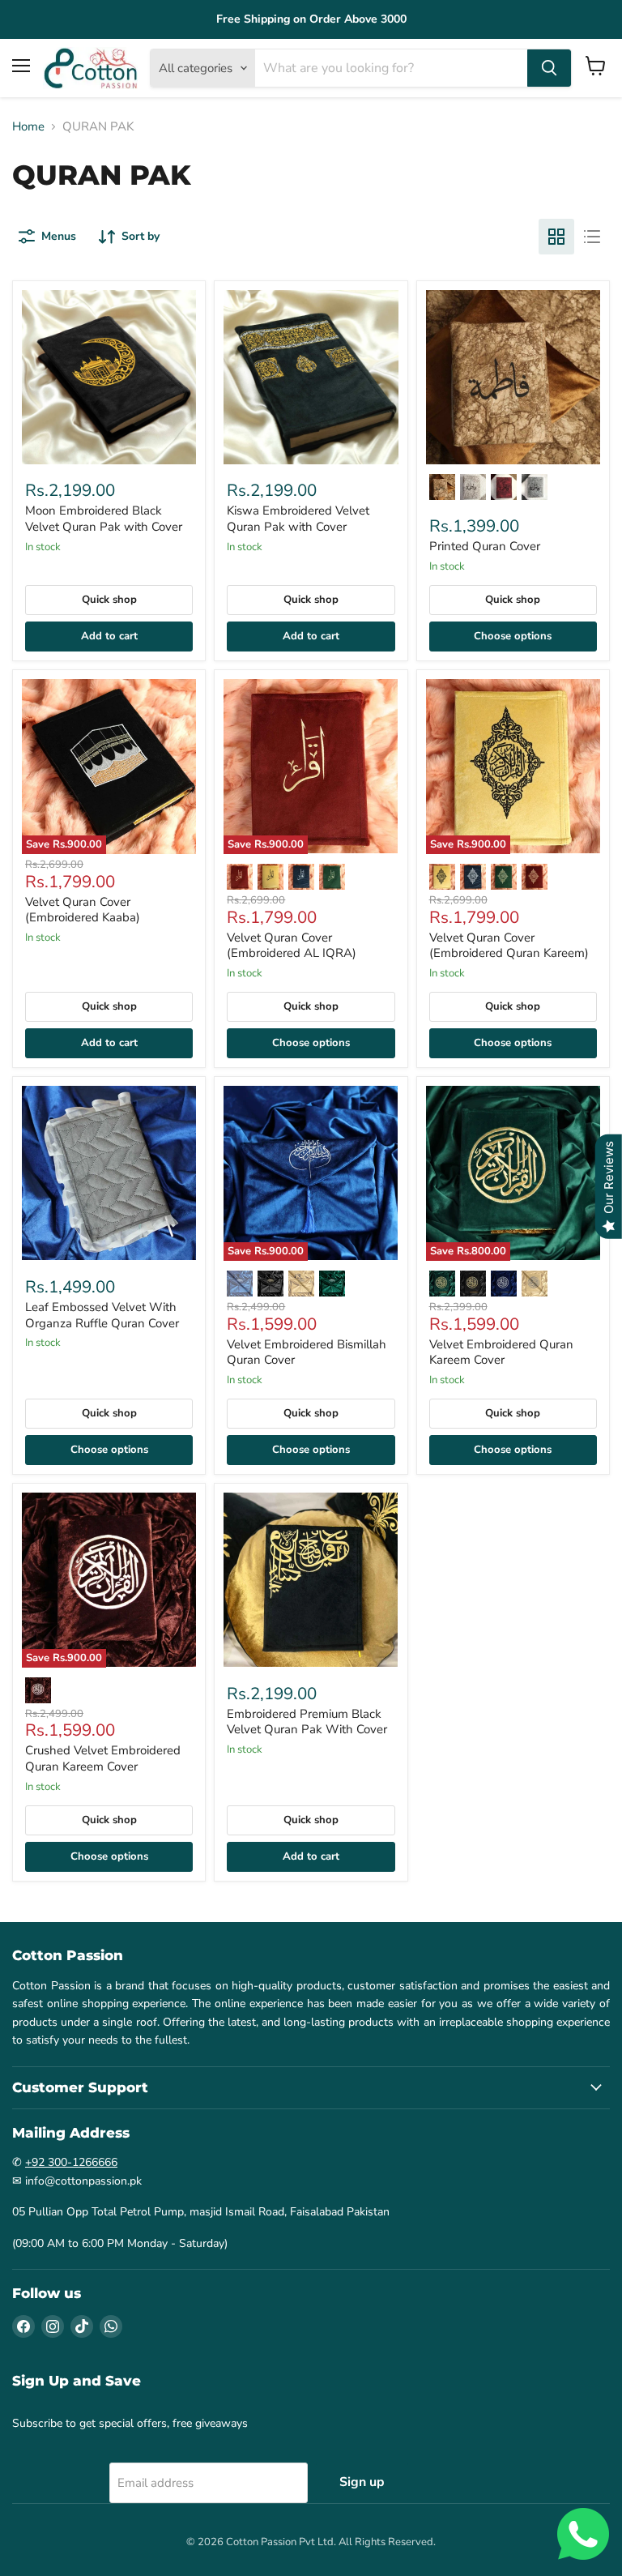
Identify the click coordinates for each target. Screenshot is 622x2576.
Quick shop (109, 600)
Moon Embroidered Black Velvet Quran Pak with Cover (104, 519)
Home (28, 127)
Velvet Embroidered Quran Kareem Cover (501, 1352)
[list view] (592, 237)
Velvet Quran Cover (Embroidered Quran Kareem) (509, 946)
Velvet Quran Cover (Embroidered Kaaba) (83, 910)
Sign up (362, 2482)
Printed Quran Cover (485, 546)
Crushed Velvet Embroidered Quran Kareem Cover (103, 1758)
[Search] (549, 68)
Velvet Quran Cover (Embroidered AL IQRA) (292, 946)
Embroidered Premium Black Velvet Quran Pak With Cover (307, 1722)
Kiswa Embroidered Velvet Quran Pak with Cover (298, 519)
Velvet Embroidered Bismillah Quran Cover (307, 1352)
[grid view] (556, 237)
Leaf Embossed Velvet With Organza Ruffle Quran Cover (102, 1315)
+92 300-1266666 (71, 2162)
